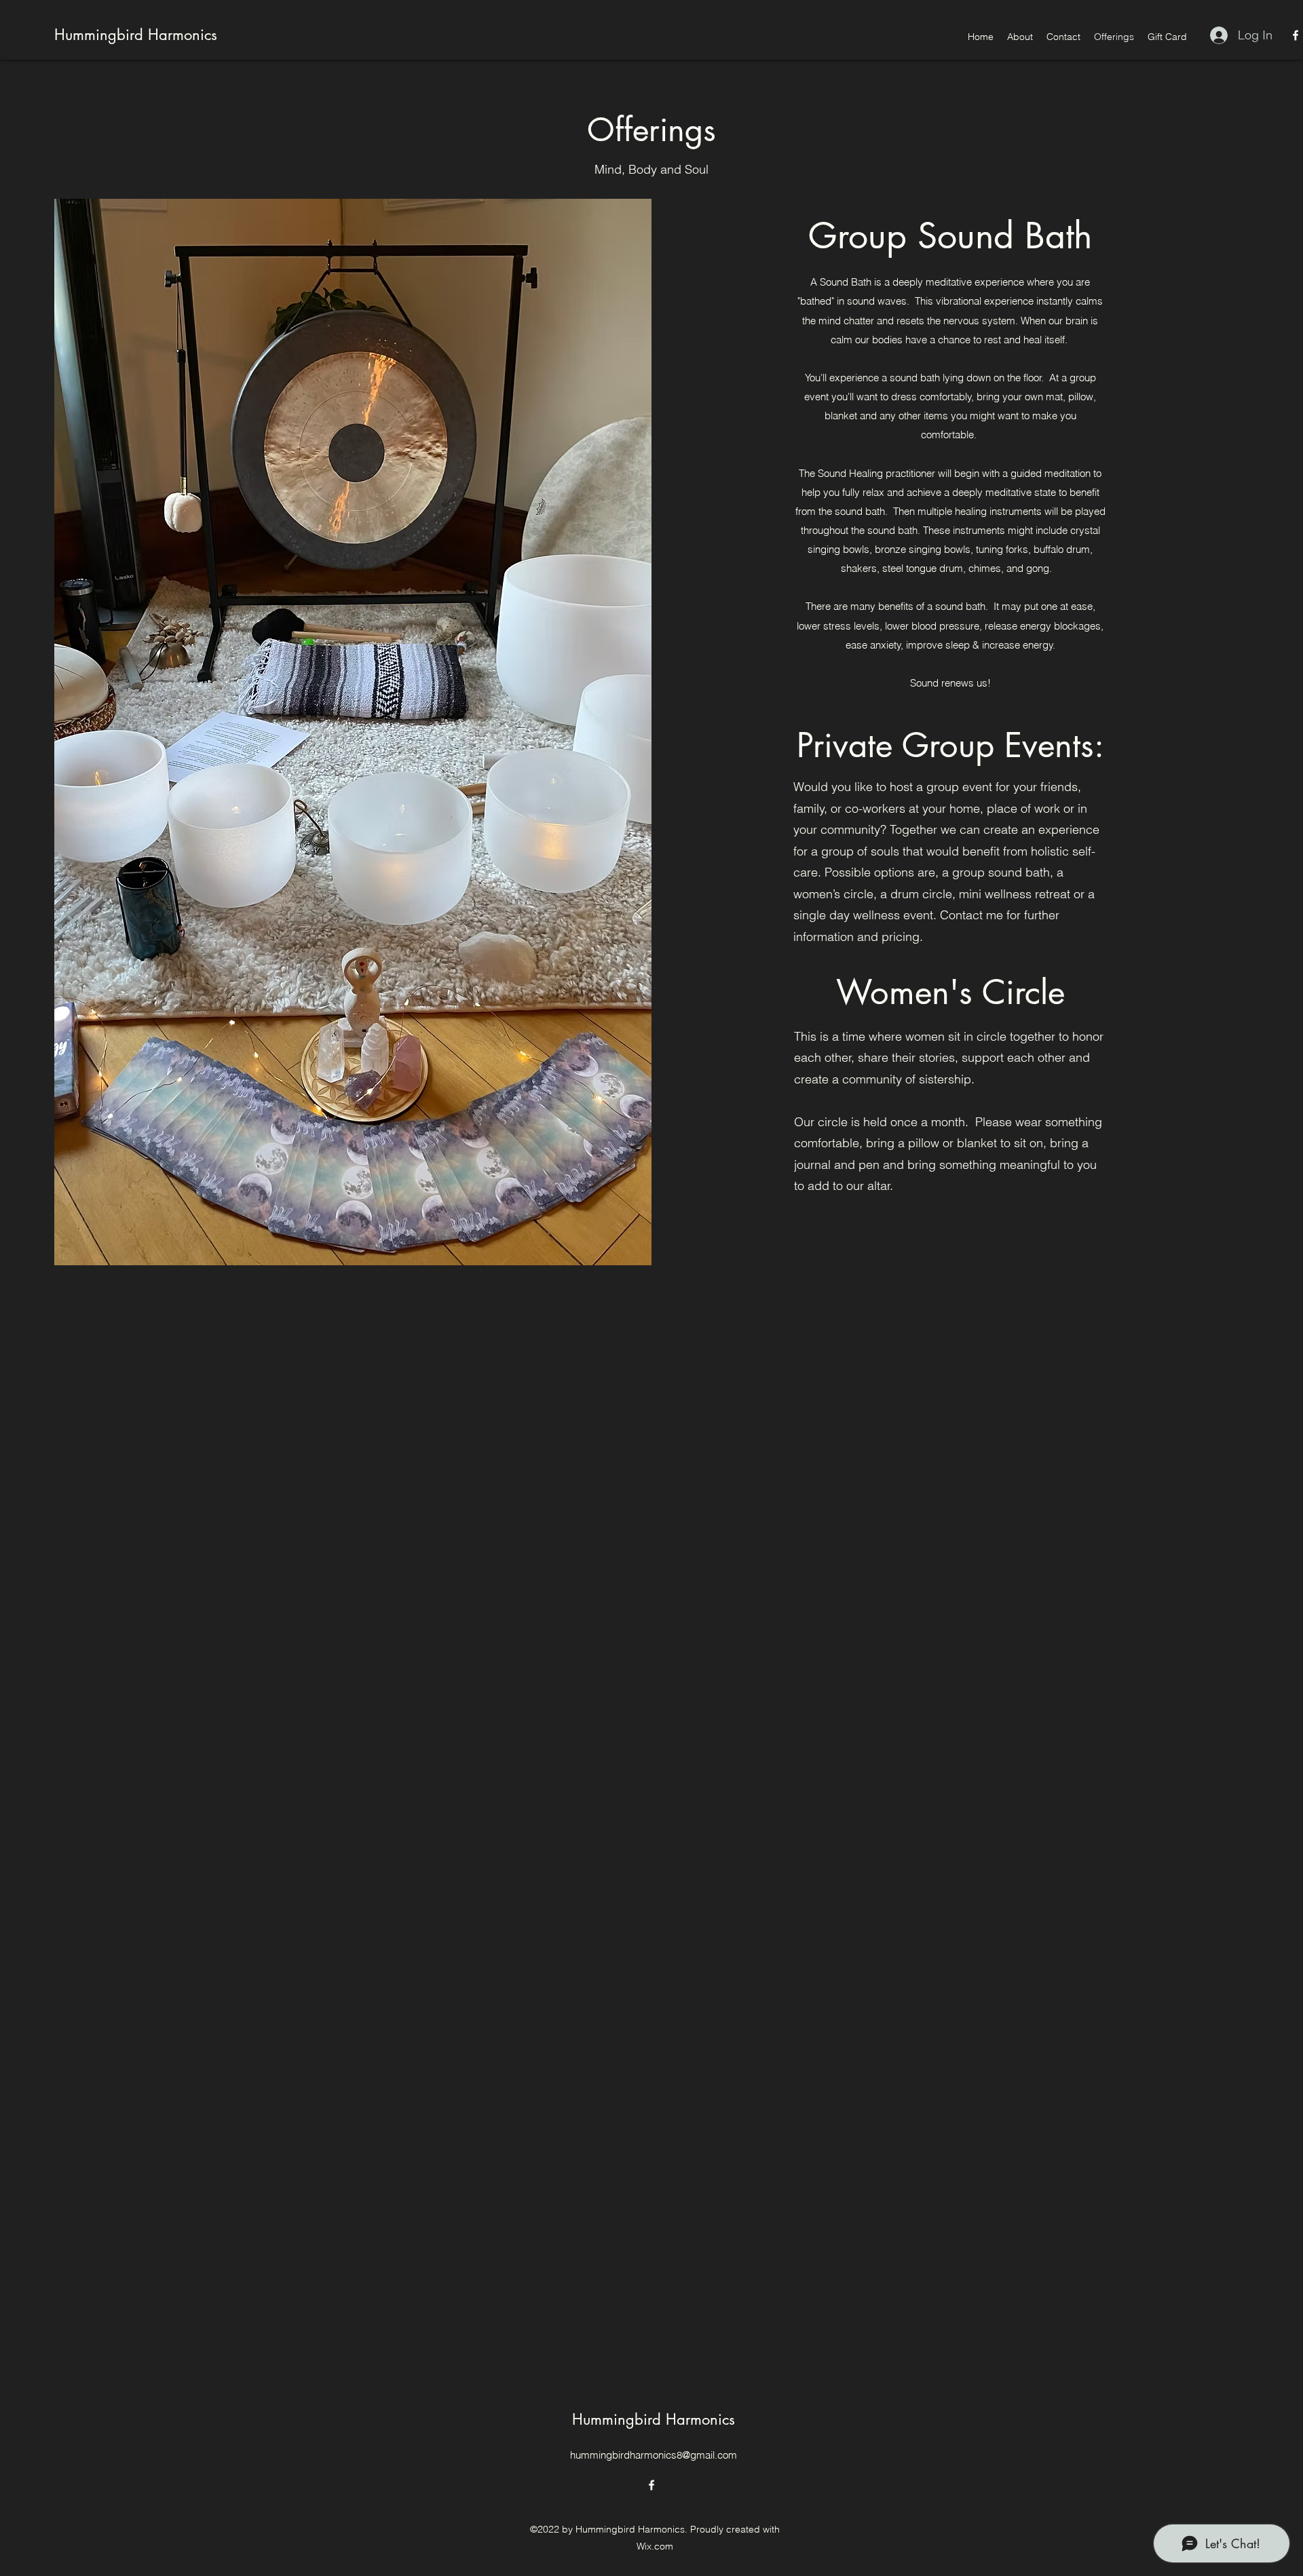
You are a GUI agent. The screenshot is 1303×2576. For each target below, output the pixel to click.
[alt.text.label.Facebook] (1296, 35)
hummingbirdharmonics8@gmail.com (654, 2455)
